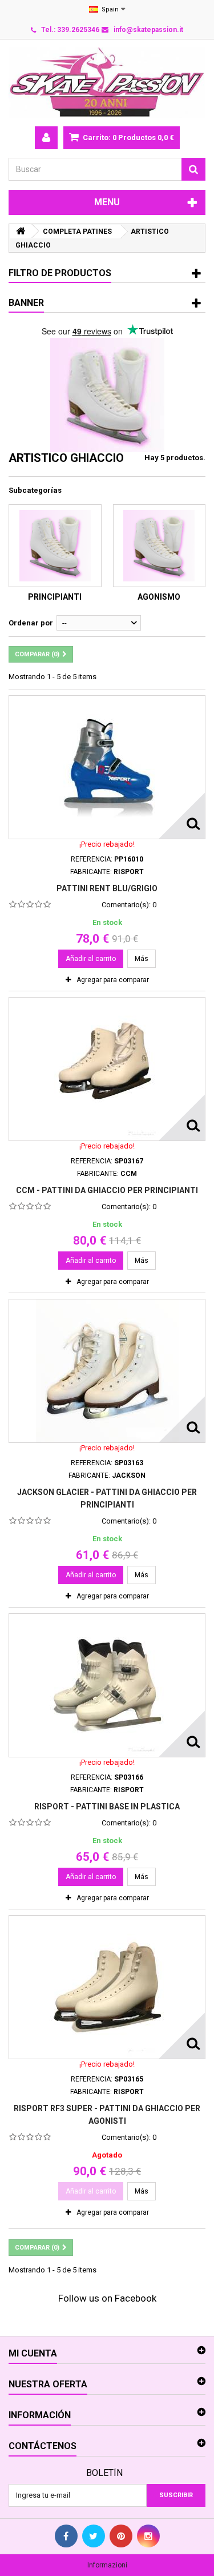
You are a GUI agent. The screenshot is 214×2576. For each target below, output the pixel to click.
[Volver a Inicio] (21, 231)
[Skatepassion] (107, 83)
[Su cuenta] (46, 138)
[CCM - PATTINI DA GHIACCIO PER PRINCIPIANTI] (107, 1069)
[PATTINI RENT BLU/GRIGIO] (107, 767)
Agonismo (159, 597)
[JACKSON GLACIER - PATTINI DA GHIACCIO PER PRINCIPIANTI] (107, 1371)
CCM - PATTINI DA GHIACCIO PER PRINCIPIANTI (107, 1190)
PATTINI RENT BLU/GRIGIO (107, 888)
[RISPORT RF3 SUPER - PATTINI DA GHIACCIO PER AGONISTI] (107, 1987)
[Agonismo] (160, 546)
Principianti (55, 597)
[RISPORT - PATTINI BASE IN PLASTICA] (107, 1685)
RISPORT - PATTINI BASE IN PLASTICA (107, 1807)
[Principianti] (55, 546)
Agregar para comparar (113, 980)
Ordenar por (31, 623)
